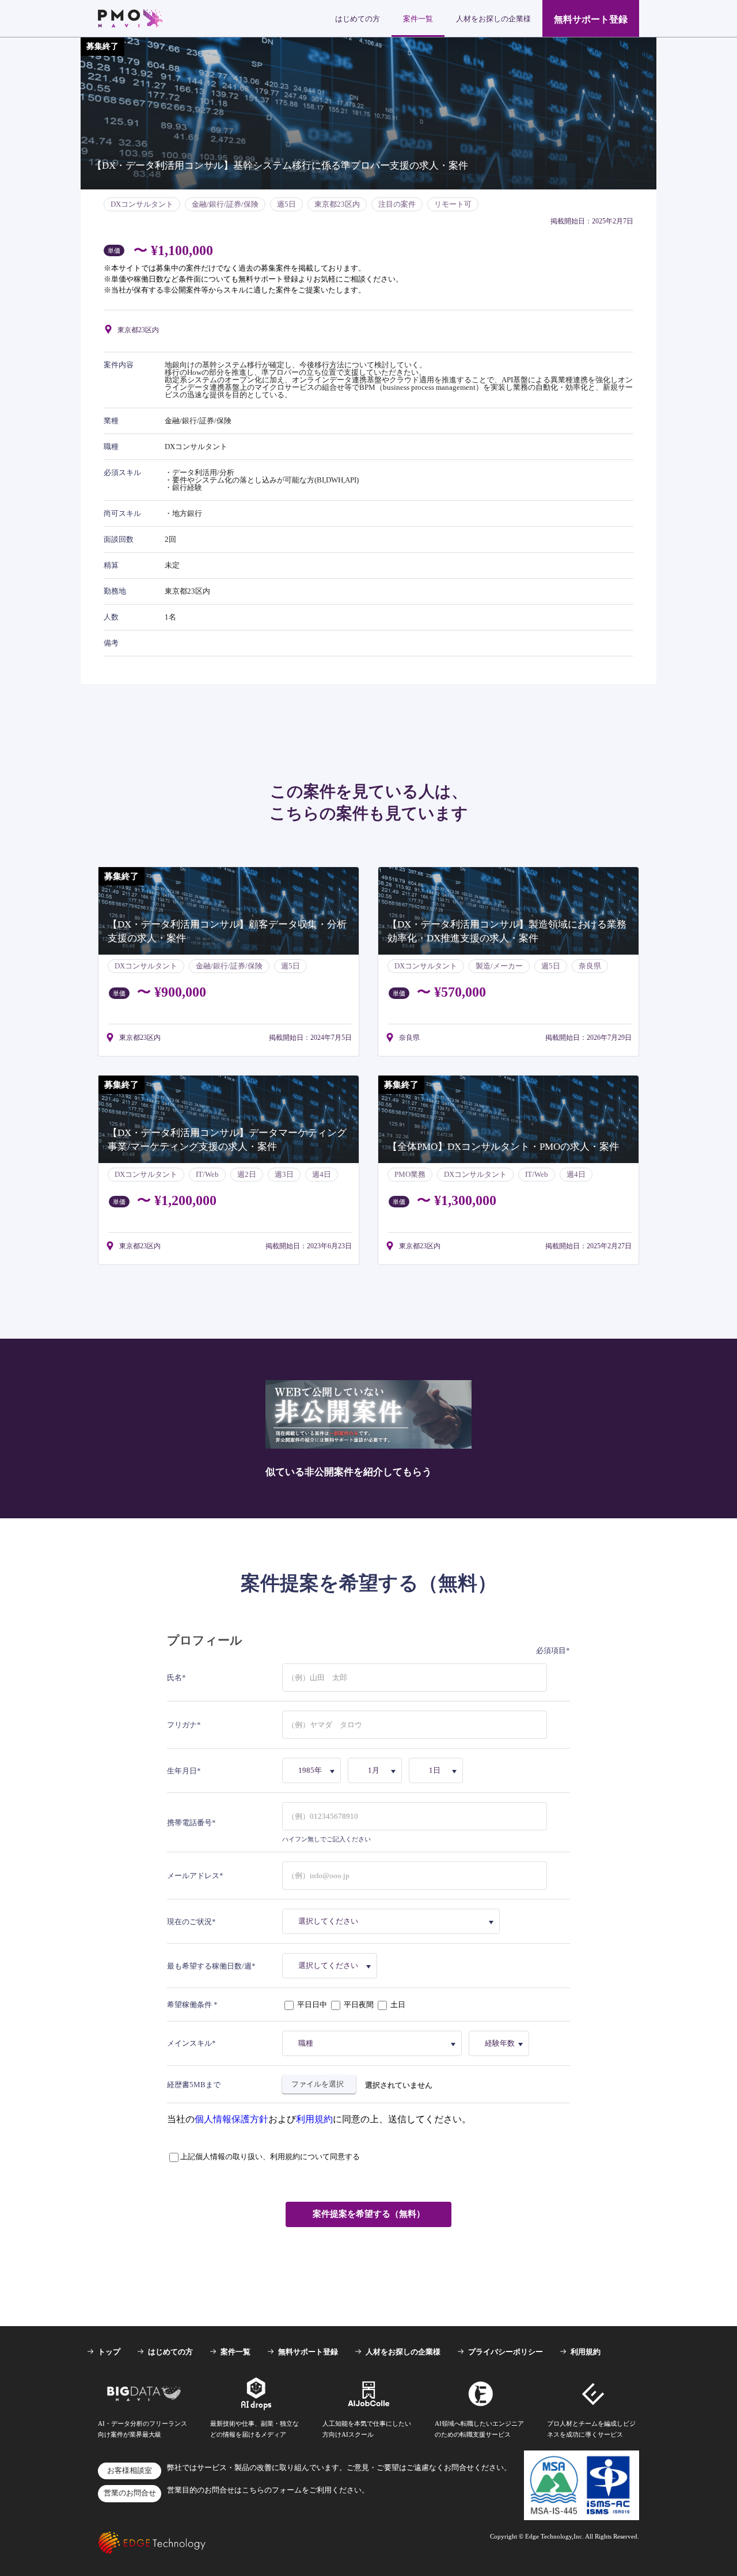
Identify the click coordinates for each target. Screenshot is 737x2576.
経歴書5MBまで (194, 2085)
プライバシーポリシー (506, 2352)
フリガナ (182, 1725)
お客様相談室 (130, 2471)
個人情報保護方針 (231, 2119)
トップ (109, 2352)
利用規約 (314, 2119)
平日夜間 (359, 2005)
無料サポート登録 (591, 19)
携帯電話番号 (189, 1823)
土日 (397, 2005)
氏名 (174, 1678)
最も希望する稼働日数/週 (209, 1966)
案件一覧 (418, 19)
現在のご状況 (189, 1922)
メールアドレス (193, 1876)
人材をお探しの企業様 (493, 19)
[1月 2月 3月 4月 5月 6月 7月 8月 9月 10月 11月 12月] (377, 1770)
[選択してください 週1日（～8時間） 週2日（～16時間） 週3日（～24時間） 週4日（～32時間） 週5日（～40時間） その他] (332, 1966)
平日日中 (312, 2005)
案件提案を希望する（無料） (369, 2214)
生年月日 (182, 1771)
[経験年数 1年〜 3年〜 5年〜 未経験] (501, 2043)
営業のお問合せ (130, 2493)
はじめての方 (358, 19)
